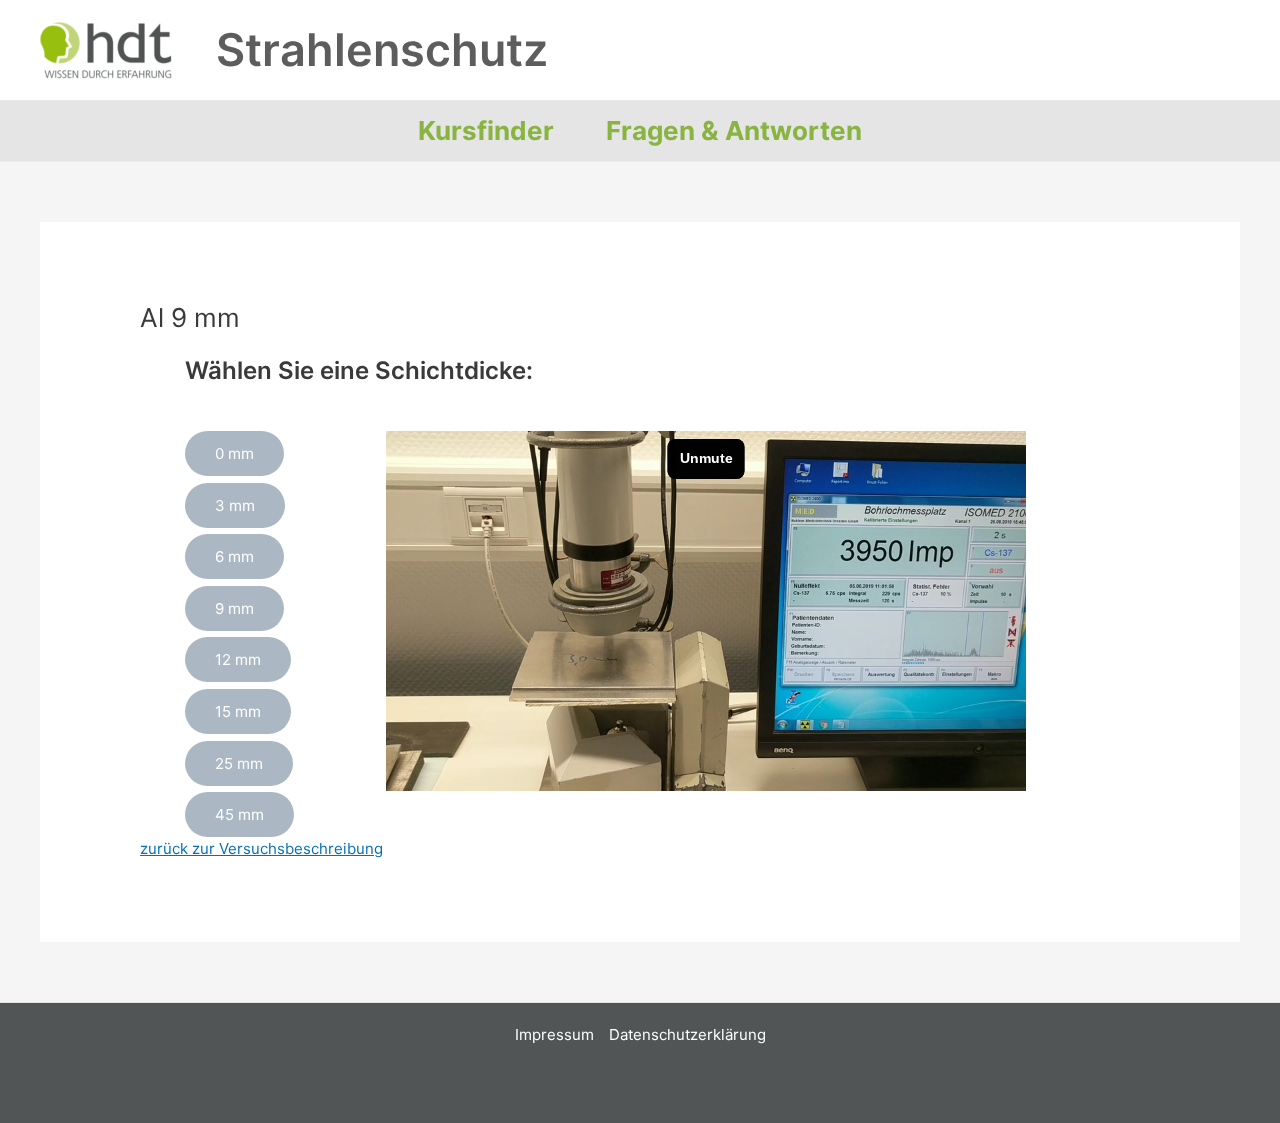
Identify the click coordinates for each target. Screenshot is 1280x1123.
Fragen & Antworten (734, 130)
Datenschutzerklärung (687, 1034)
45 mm (239, 814)
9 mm (234, 608)
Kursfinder (486, 130)
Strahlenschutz (382, 49)
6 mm (234, 556)
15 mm (238, 711)
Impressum (554, 1034)
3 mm (235, 505)
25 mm (239, 763)
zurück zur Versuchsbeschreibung (261, 848)
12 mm (238, 659)
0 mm (234, 453)
